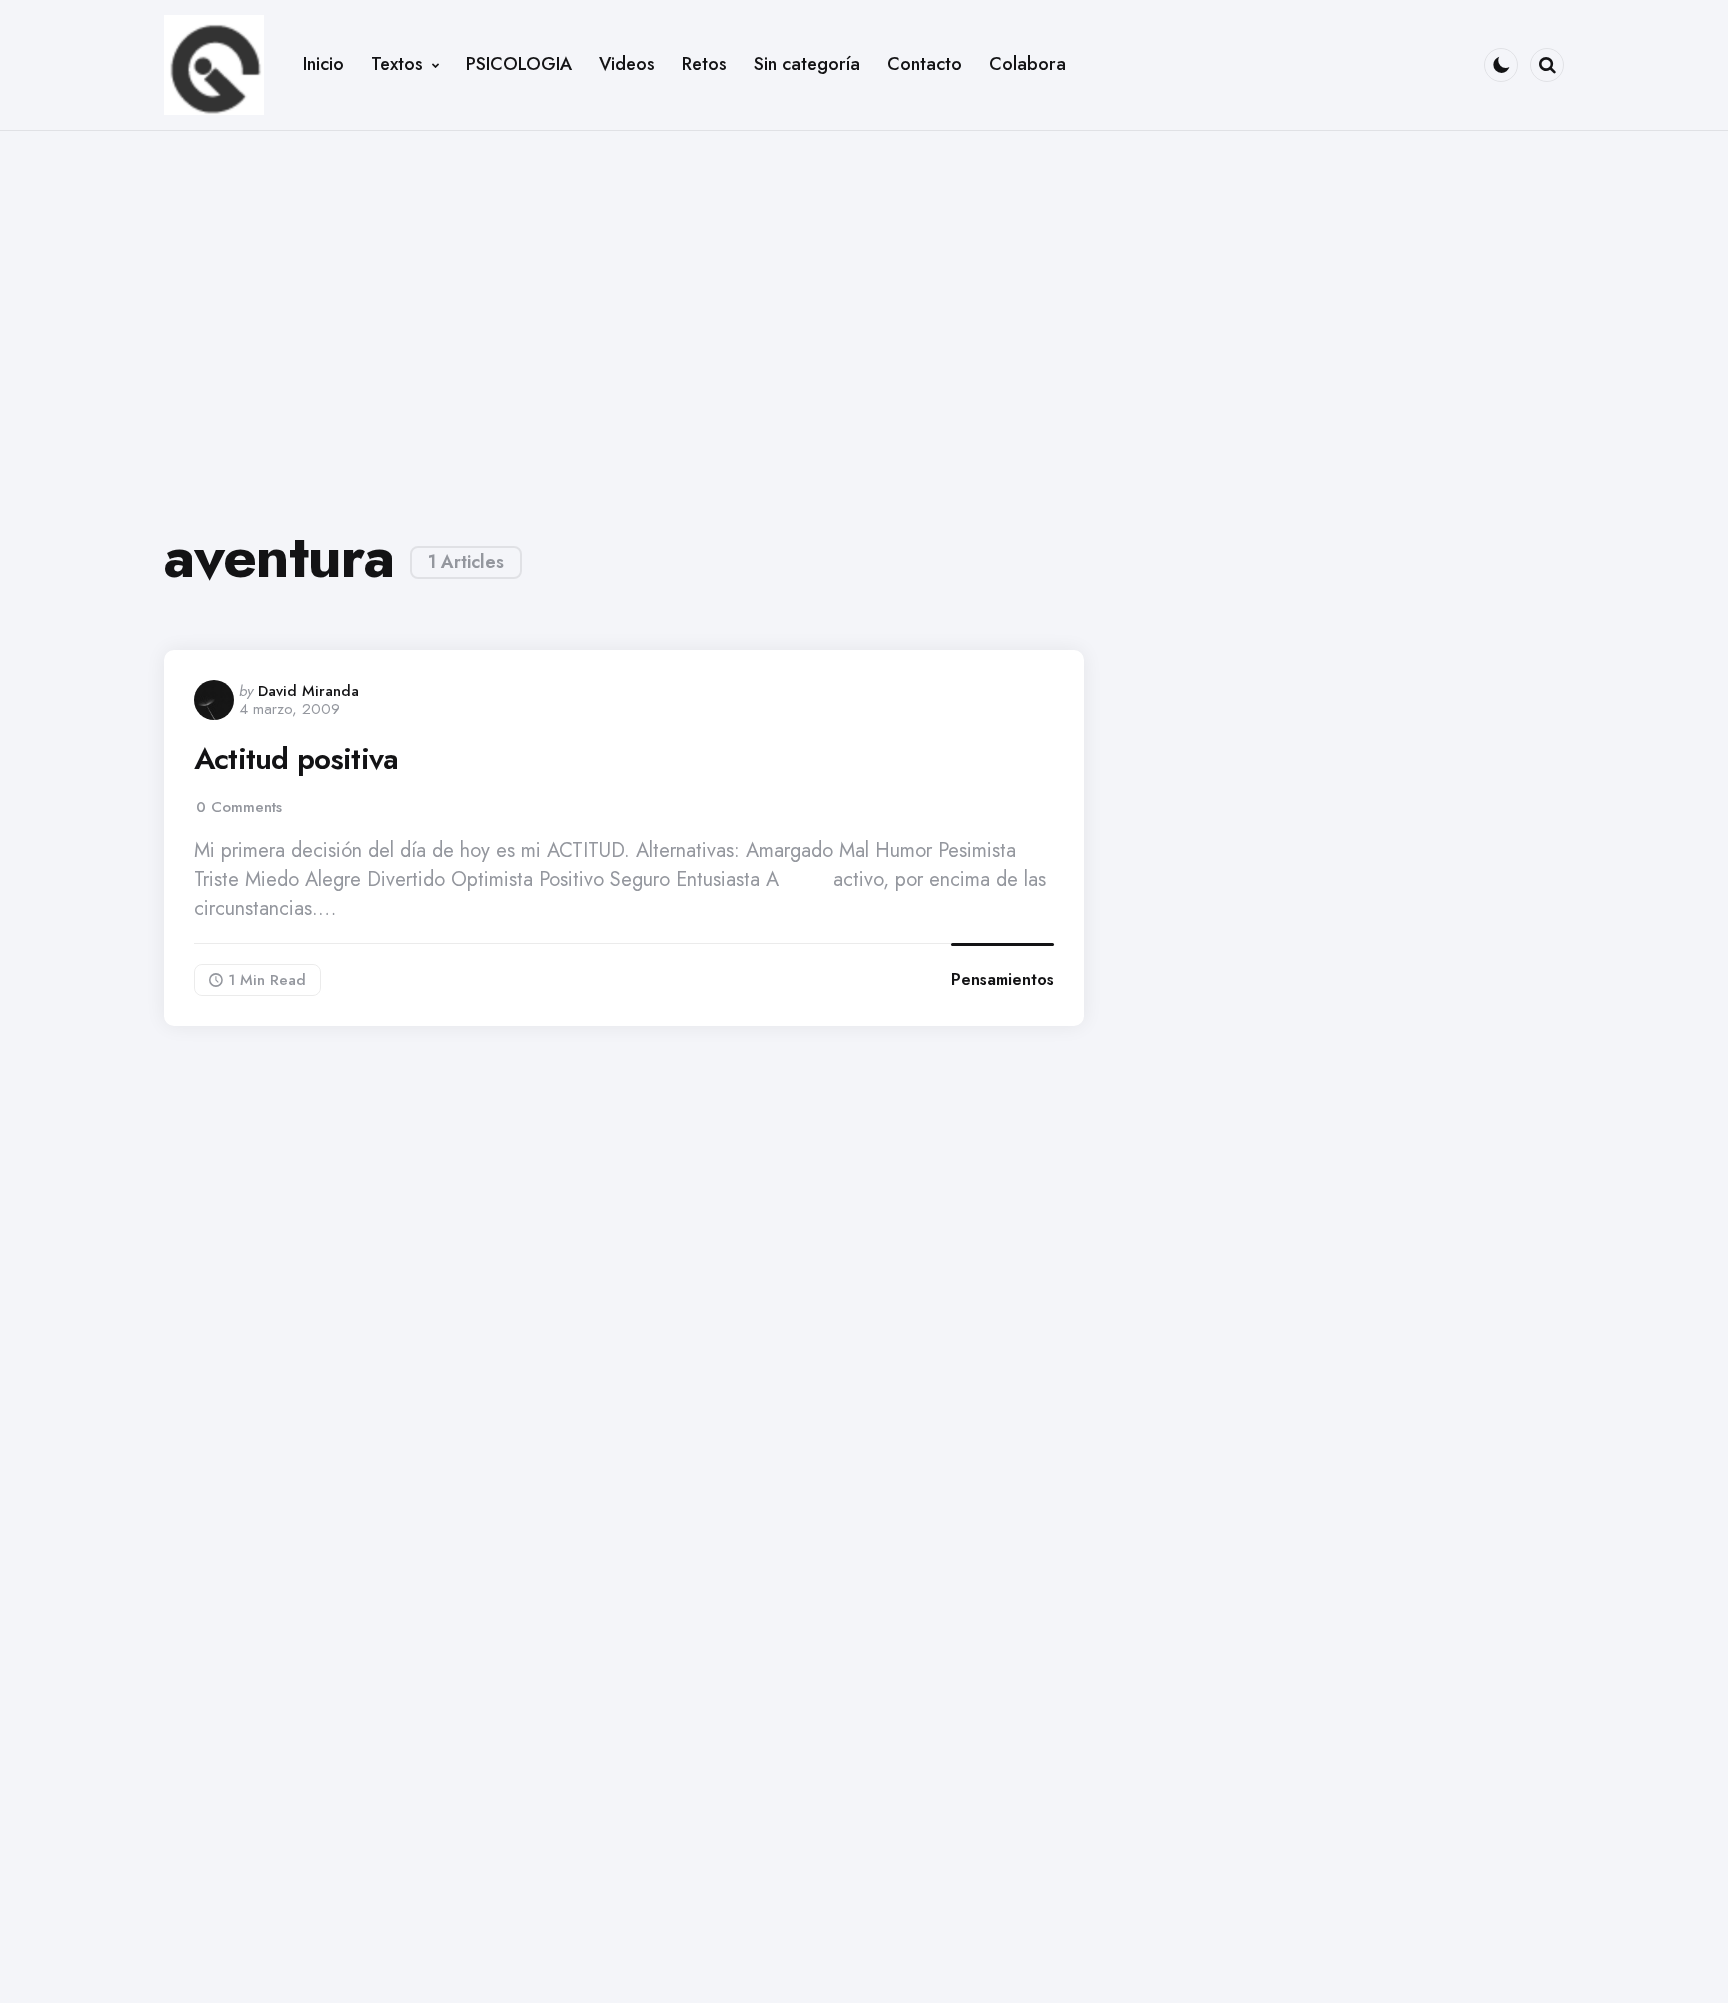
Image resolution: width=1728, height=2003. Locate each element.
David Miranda (308, 691)
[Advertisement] (864, 312)
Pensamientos (1002, 979)
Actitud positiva (296, 759)
